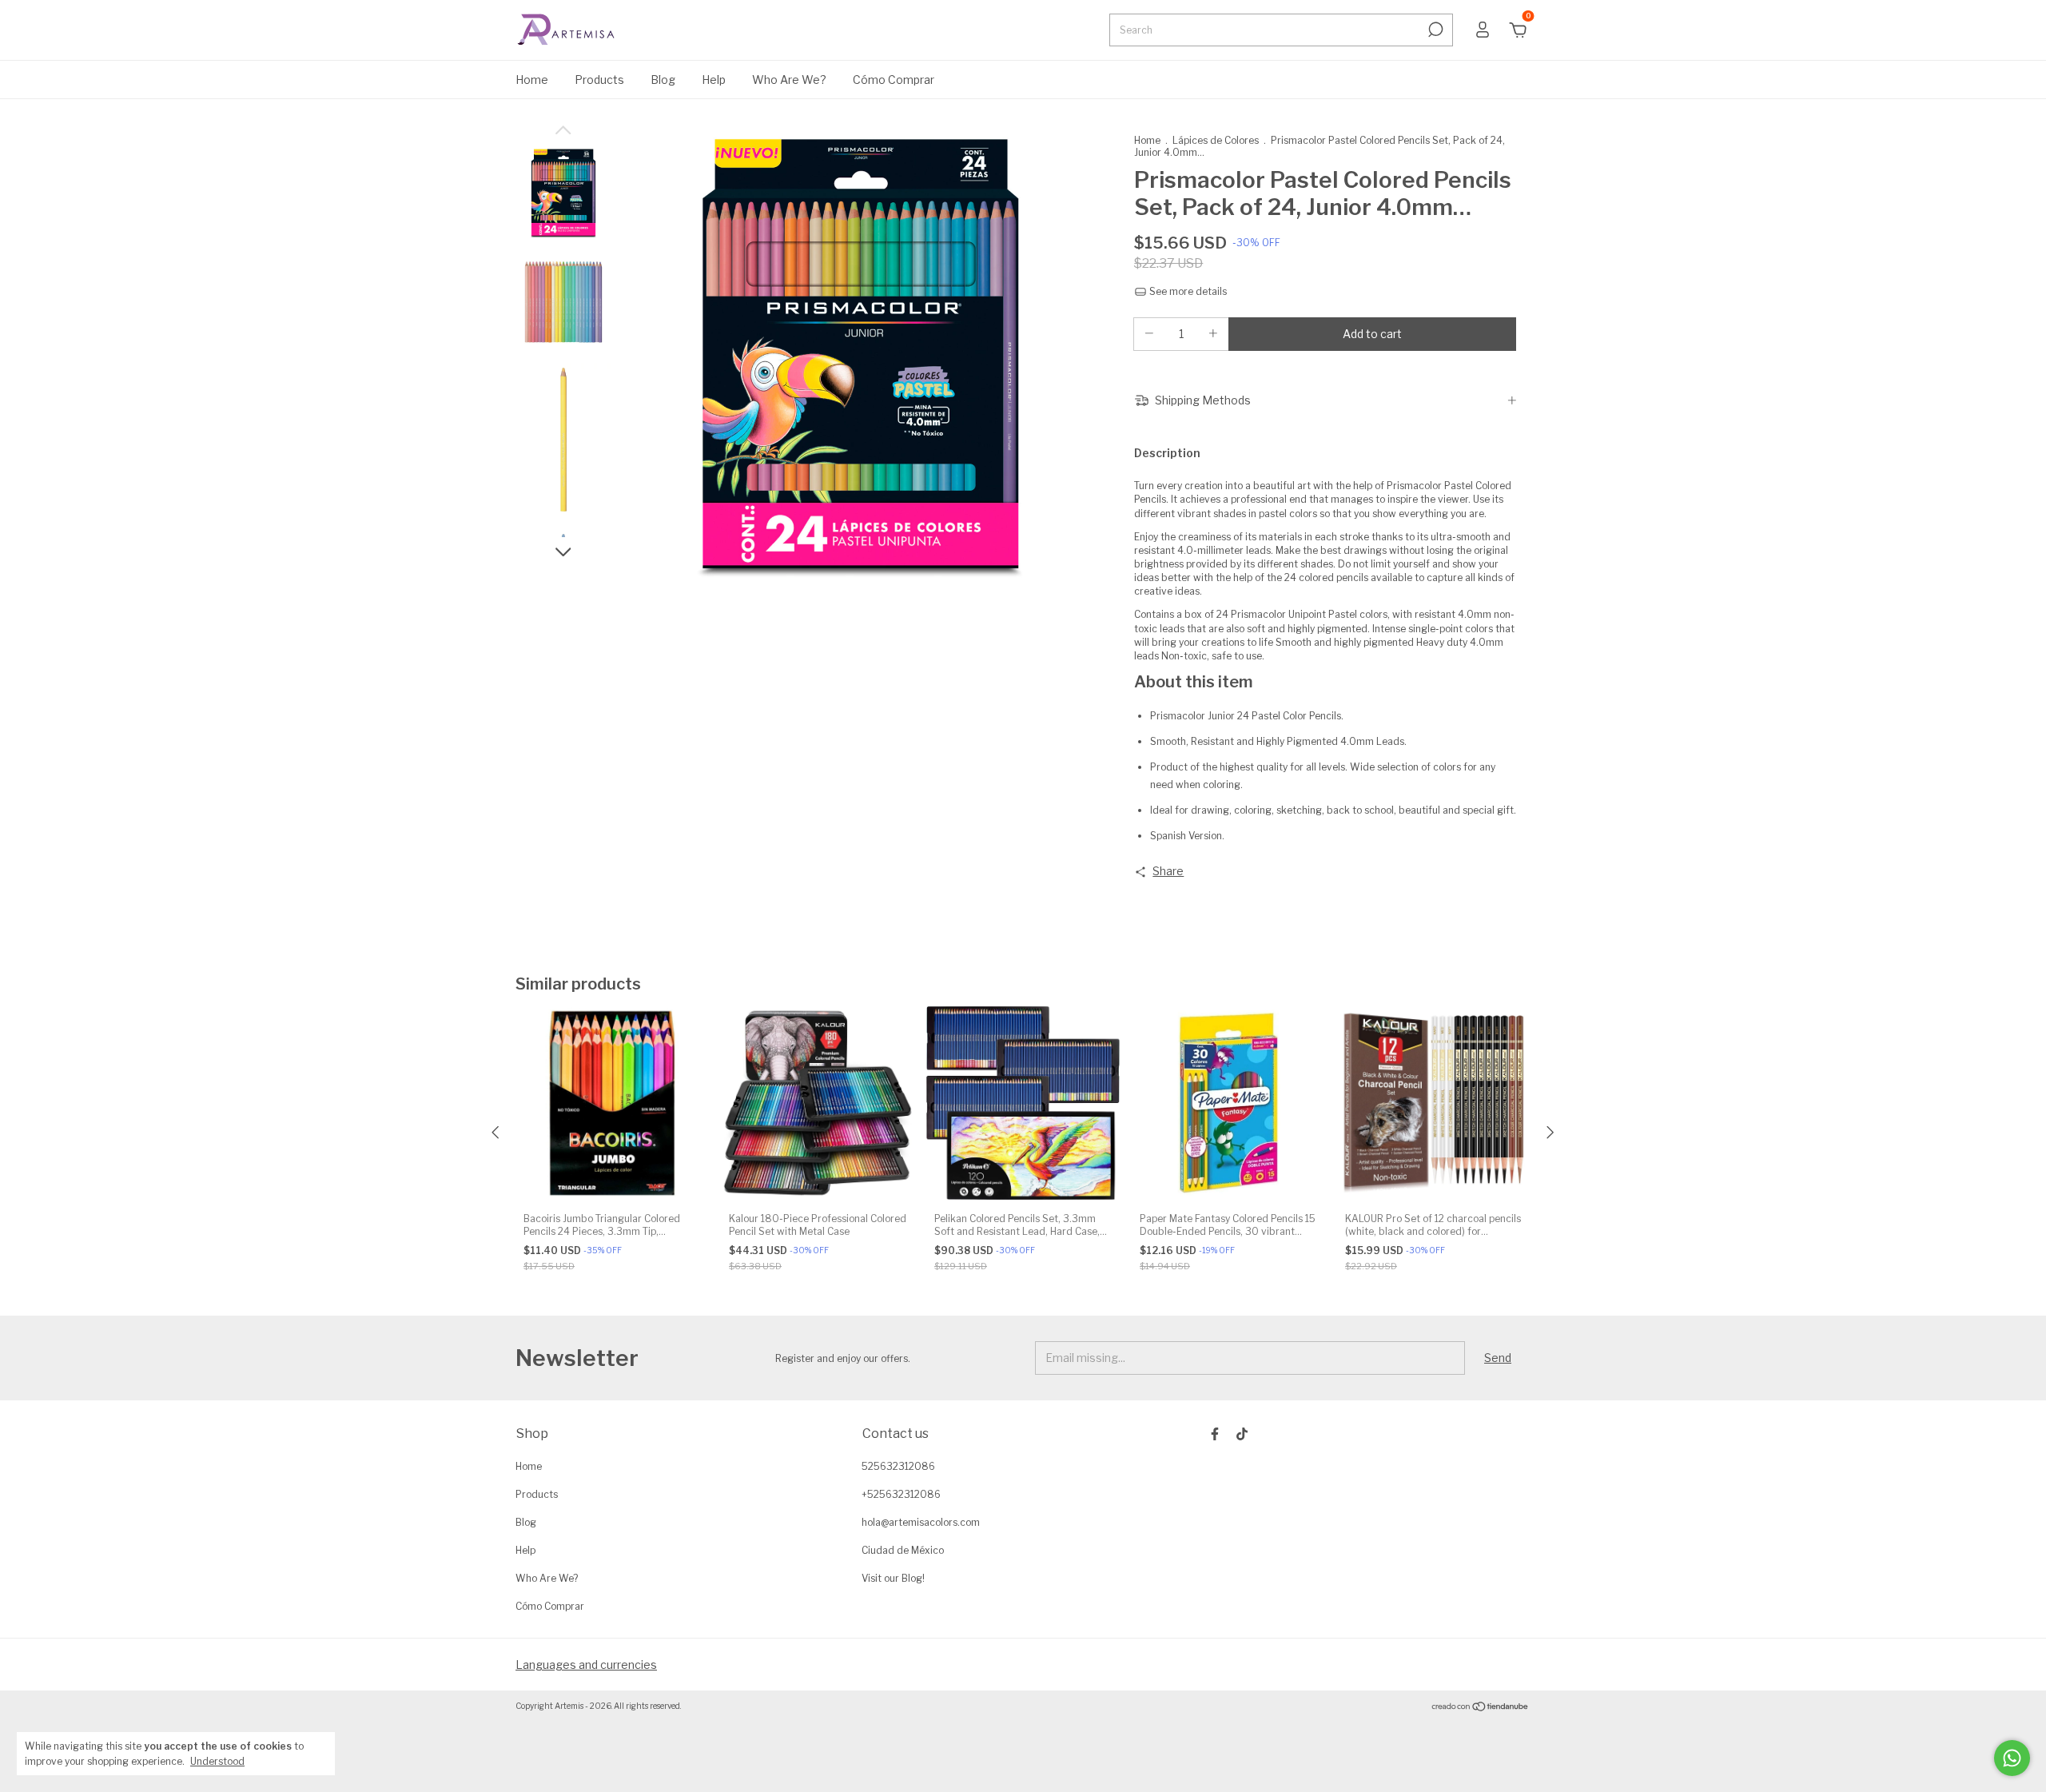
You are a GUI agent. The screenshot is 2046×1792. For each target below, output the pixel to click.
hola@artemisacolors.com (921, 1522)
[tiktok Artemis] (1242, 1434)
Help (714, 80)
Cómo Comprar (894, 80)
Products (599, 80)
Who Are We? (789, 80)
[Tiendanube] (1481, 1708)
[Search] (1434, 30)
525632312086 (898, 1466)
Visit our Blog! (893, 1578)
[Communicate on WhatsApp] (2012, 1758)
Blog (663, 80)
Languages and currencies (586, 1665)
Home (532, 80)
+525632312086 (901, 1494)
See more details (1187, 291)
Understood (217, 1761)
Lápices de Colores (1216, 140)
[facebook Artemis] (1215, 1434)
